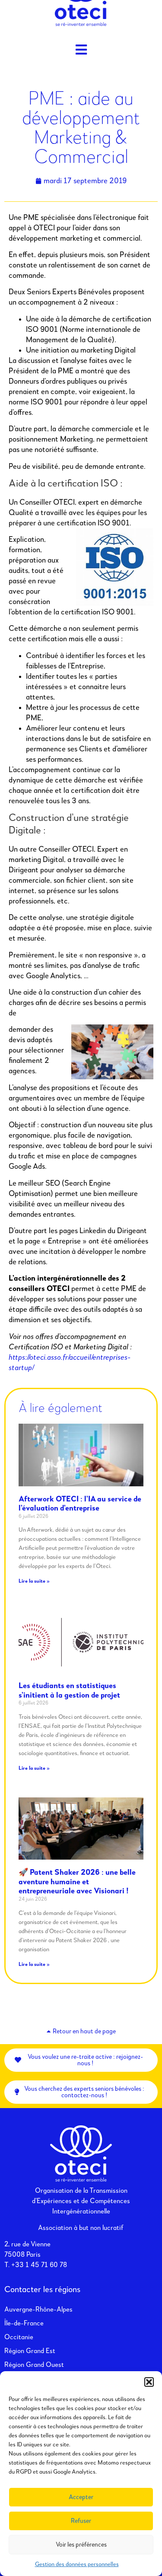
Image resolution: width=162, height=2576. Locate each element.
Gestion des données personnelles (77, 2564)
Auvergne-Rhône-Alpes (38, 2310)
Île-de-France (24, 2324)
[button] (149, 2382)
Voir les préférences (81, 2545)
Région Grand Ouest (34, 2365)
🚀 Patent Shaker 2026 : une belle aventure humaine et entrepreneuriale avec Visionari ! (77, 1882)
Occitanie (19, 2337)
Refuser (81, 2521)
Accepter (81, 2497)
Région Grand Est (30, 2351)
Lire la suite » (34, 1581)
